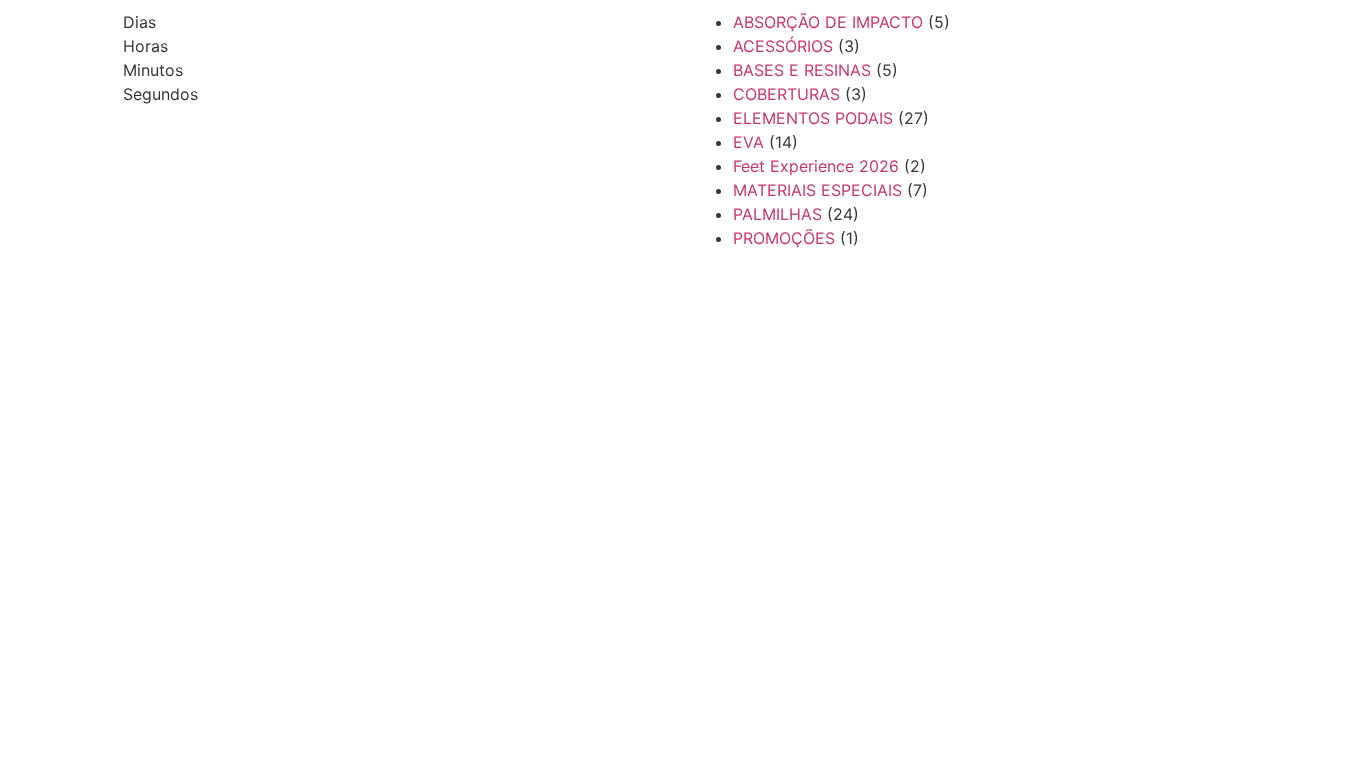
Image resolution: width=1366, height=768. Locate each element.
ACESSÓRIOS (783, 46)
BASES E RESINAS (802, 70)
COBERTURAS (786, 94)
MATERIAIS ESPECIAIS (817, 190)
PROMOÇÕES (784, 238)
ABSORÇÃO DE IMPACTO (828, 22)
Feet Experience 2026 (816, 166)
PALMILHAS (777, 214)
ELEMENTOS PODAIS (813, 118)
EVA (748, 142)
